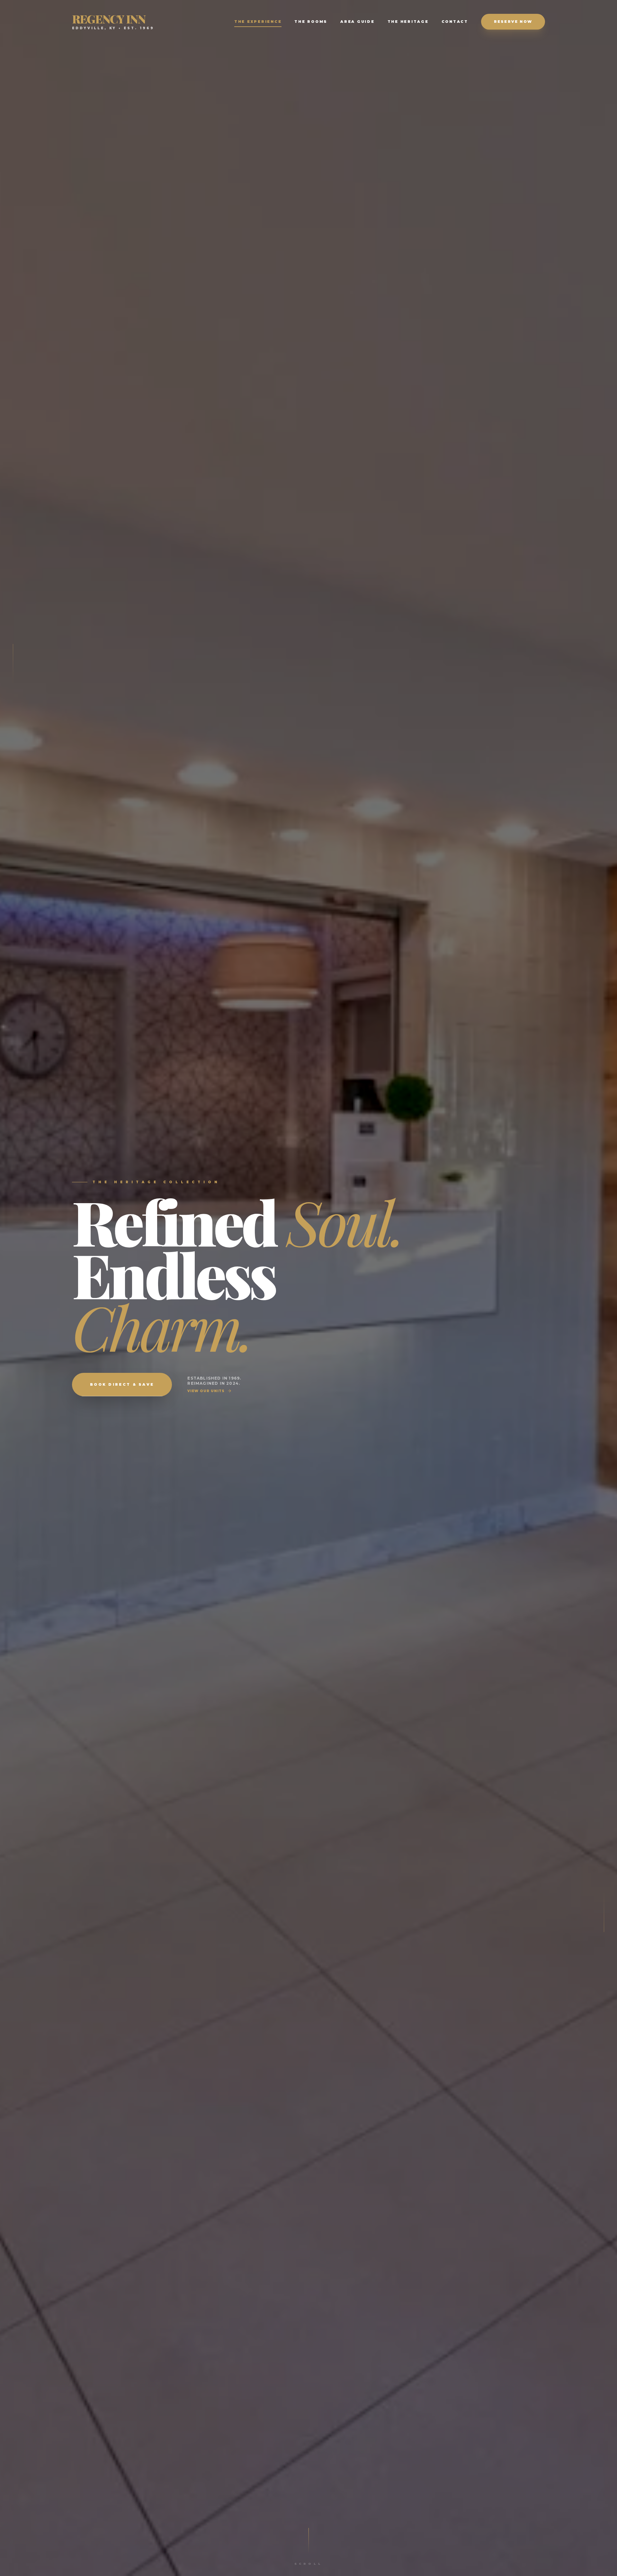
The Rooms (311, 22)
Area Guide (358, 22)
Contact (455, 22)
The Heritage (408, 22)
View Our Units (206, 1391)
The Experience (258, 22)
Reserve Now (513, 22)
